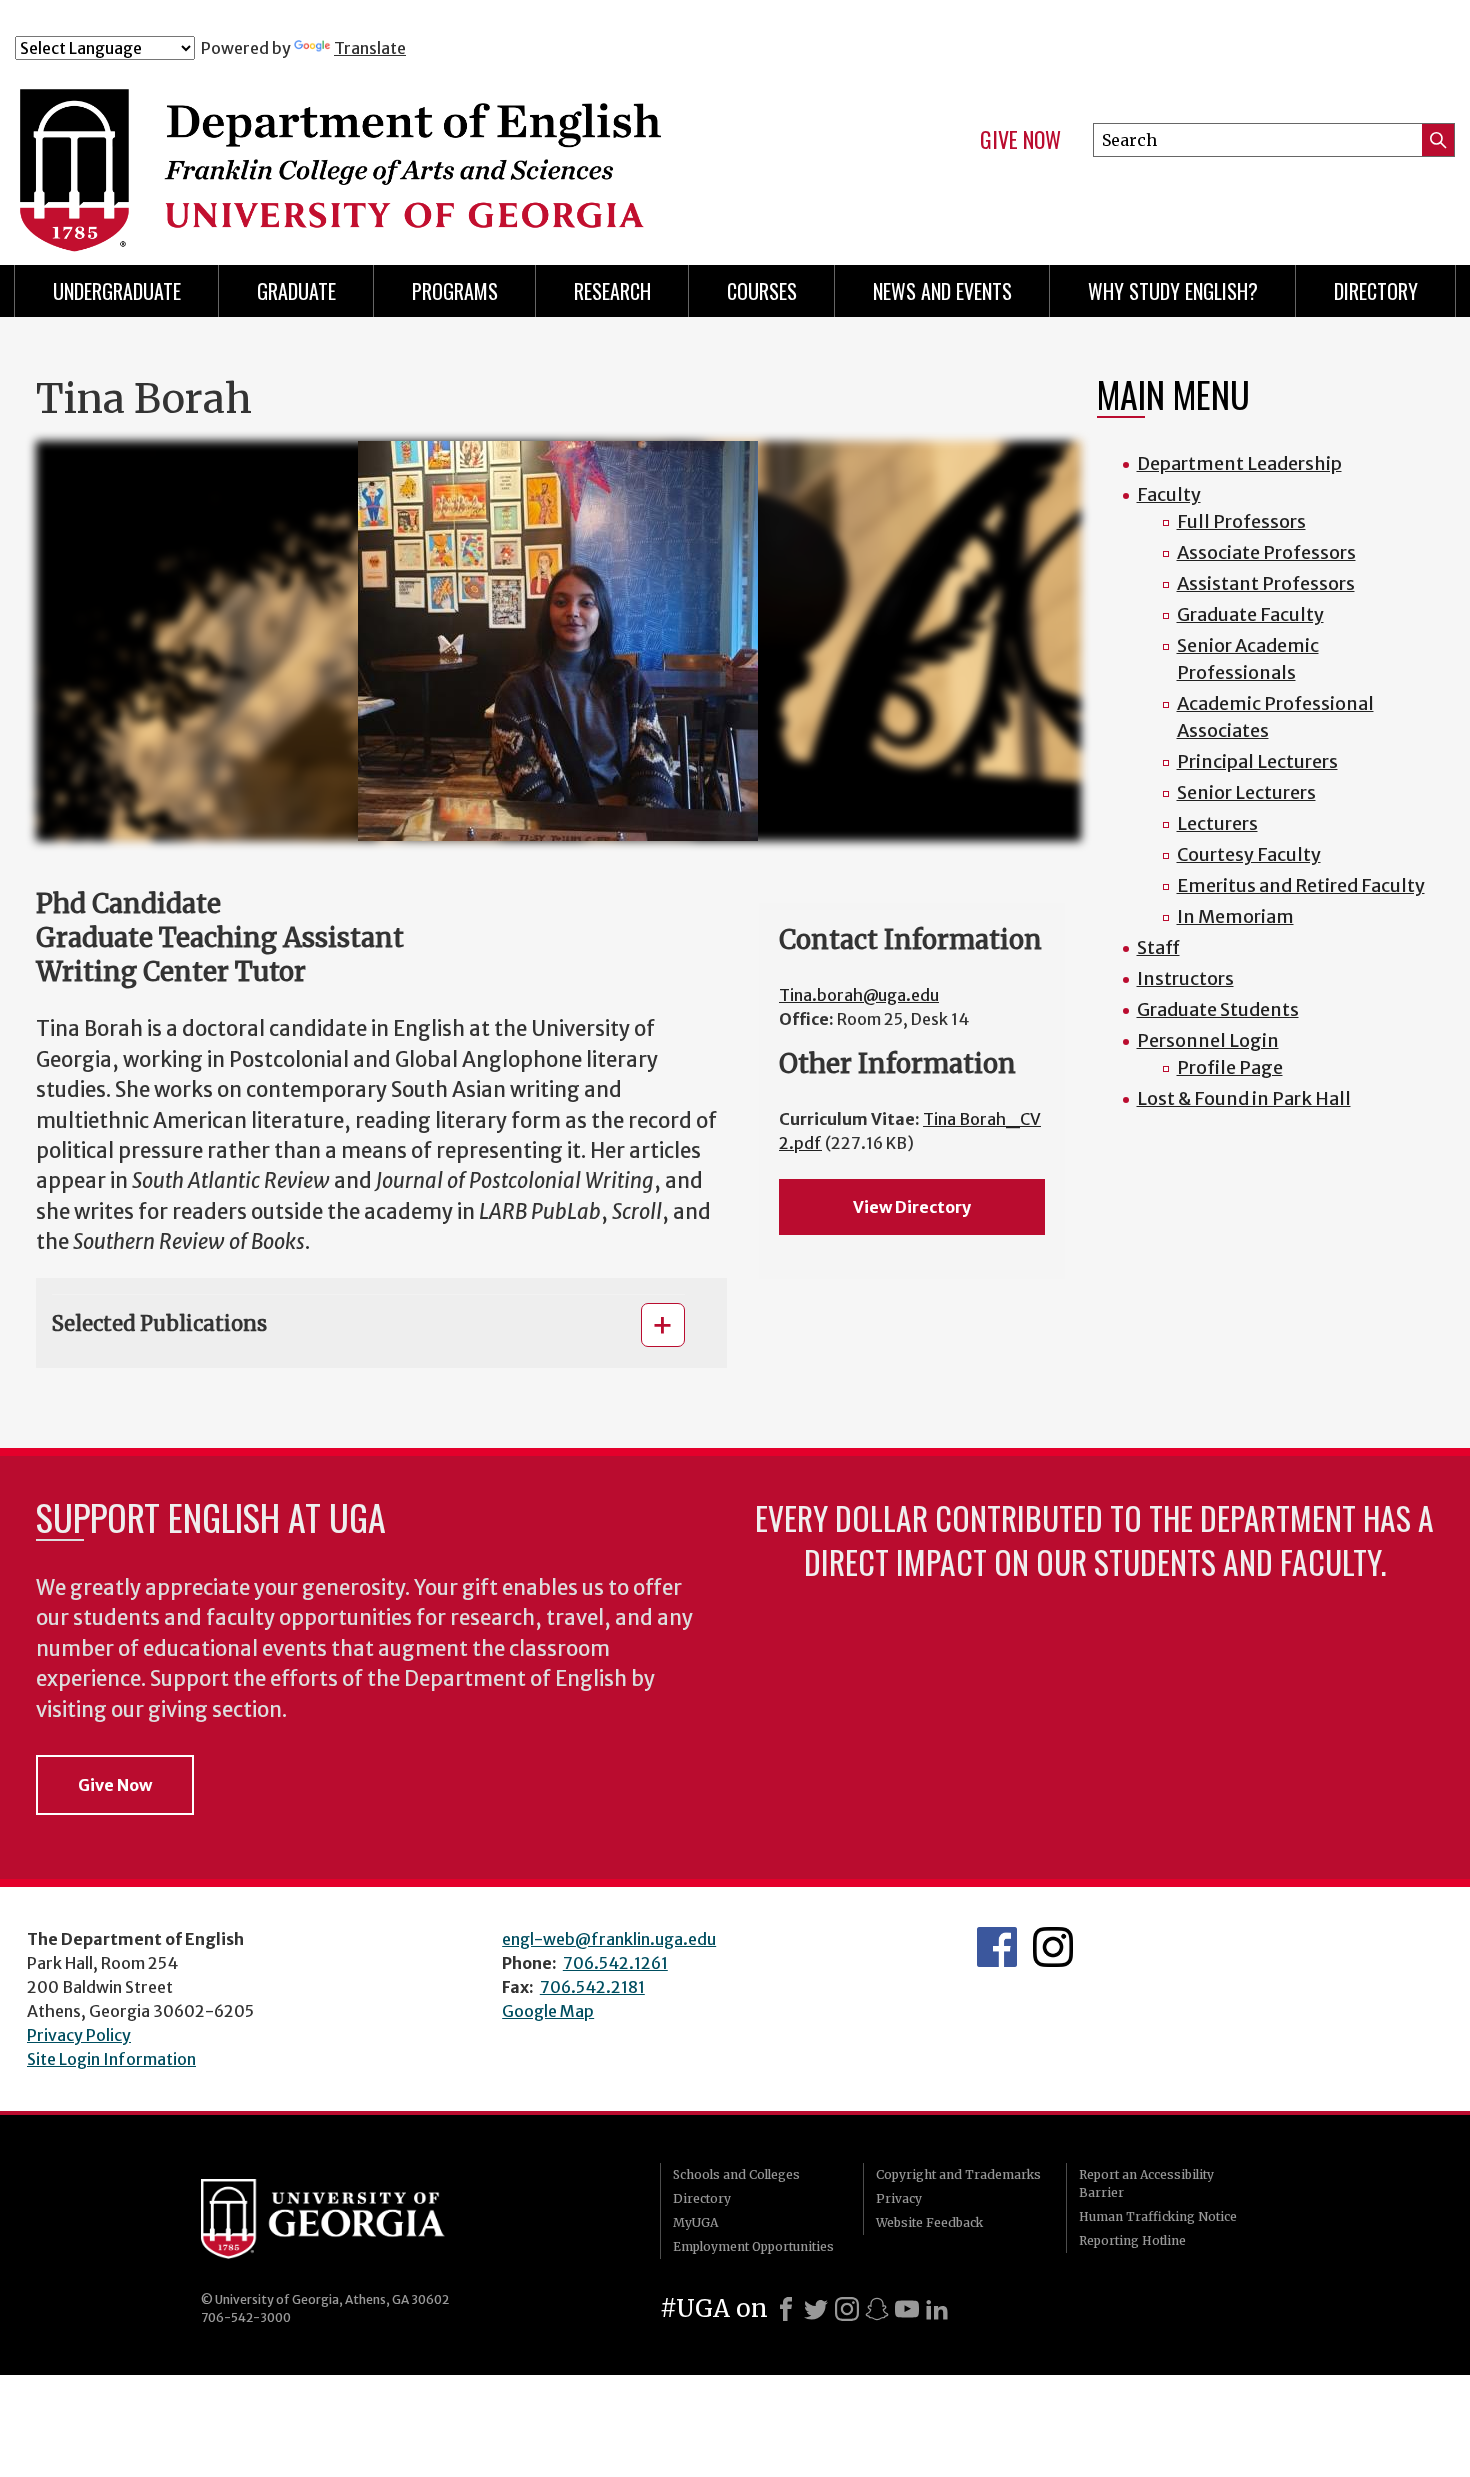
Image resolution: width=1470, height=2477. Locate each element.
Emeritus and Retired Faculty (1301, 885)
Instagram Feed (1053, 1947)
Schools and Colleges (736, 2174)
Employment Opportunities (753, 2246)
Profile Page (1230, 1067)
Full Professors (1241, 521)
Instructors (1185, 978)
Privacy (899, 2198)
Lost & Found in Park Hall (1244, 1098)
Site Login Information (111, 2059)
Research (612, 291)
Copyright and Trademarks (958, 2174)
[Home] (414, 148)
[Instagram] (847, 2309)
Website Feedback (929, 2222)
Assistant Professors (1266, 583)
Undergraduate (117, 291)
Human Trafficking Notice (1158, 2216)
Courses (762, 291)
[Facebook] (786, 2309)
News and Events (942, 291)
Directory (1376, 291)
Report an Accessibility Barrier (1146, 2183)
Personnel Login (1208, 1040)
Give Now (1020, 140)
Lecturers (1217, 823)
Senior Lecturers (1246, 792)
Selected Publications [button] (159, 1323)
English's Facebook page (997, 1947)
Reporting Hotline (1132, 2240)
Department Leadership (1239, 463)
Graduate (296, 291)
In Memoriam (1235, 916)
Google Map (548, 2011)
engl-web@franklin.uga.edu (609, 1939)
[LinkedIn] (937, 2309)
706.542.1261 (615, 1963)
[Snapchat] (877, 2309)
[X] (816, 2309)
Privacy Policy (79, 2035)
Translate (370, 48)
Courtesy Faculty (1249, 854)
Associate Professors (1266, 552)
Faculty (1169, 494)
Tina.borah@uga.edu (859, 995)
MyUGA (695, 2222)
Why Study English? (1173, 291)
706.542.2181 (592, 1987)
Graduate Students (1218, 1009)
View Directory (912, 1207)
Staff (1158, 947)
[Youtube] (907, 2309)
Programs (455, 291)
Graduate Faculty (1250, 614)
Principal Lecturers (1257, 761)
